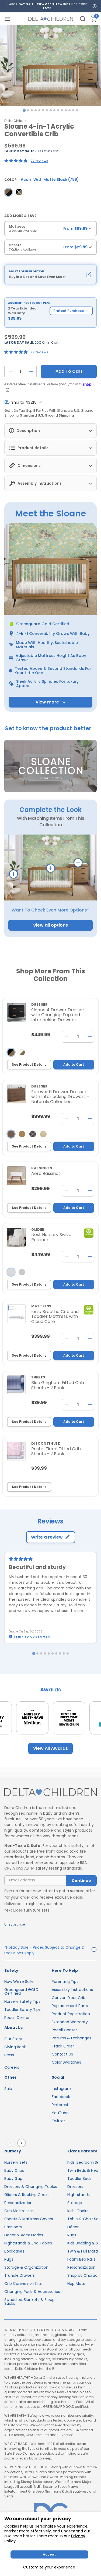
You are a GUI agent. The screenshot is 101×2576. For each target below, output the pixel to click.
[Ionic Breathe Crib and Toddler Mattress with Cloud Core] (16, 1314)
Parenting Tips (65, 1982)
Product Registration (71, 2014)
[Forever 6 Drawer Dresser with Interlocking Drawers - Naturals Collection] (16, 1094)
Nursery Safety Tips (22, 2001)
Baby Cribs (14, 2170)
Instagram (61, 2089)
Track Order (63, 2046)
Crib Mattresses (19, 2211)
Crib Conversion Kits (23, 2283)
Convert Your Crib (69, 1998)
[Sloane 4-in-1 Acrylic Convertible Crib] (8, 192)
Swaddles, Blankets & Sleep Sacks (29, 2301)
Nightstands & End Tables (28, 2243)
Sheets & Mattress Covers (29, 2219)
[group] (50, 230)
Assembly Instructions (72, 1990)
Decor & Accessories (24, 2235)
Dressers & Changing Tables (31, 2187)
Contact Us (62, 2054)
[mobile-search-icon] (83, 19)
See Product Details (29, 1064)
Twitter (58, 2121)
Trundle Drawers (20, 2275)
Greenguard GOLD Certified (21, 1991)
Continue (81, 1881)
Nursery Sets (16, 2162)
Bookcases (14, 2251)
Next (23, 2143)
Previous (12, 2143)
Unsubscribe (15, 1924)
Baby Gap (13, 2179)
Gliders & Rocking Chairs (27, 2195)
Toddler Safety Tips (22, 2010)
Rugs (9, 2259)
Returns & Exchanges (72, 2038)
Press (9, 2055)
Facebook (61, 2097)
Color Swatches (66, 2062)
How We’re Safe (19, 1982)
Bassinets (13, 2227)
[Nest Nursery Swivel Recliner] (16, 1237)
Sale (8, 2089)
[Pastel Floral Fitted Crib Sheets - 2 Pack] (16, 1451)
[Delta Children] (50, 1792)
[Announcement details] (94, 1950)
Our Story (13, 2039)
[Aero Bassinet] (16, 1176)
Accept (49, 2554)
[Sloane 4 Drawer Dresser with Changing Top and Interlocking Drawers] (16, 1012)
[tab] (24, 110)
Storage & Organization (26, 2267)
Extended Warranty (70, 2022)
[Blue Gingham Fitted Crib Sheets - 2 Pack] (16, 1385)
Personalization (18, 2203)
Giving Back (15, 2047)
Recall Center (17, 2018)
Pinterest (60, 2105)
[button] (50, 766)
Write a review (47, 1537)
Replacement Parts (70, 2006)
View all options (50, 925)
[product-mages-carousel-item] (50, 66)
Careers (12, 2067)
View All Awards (50, 1748)
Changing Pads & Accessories (32, 2292)
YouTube (60, 2113)
